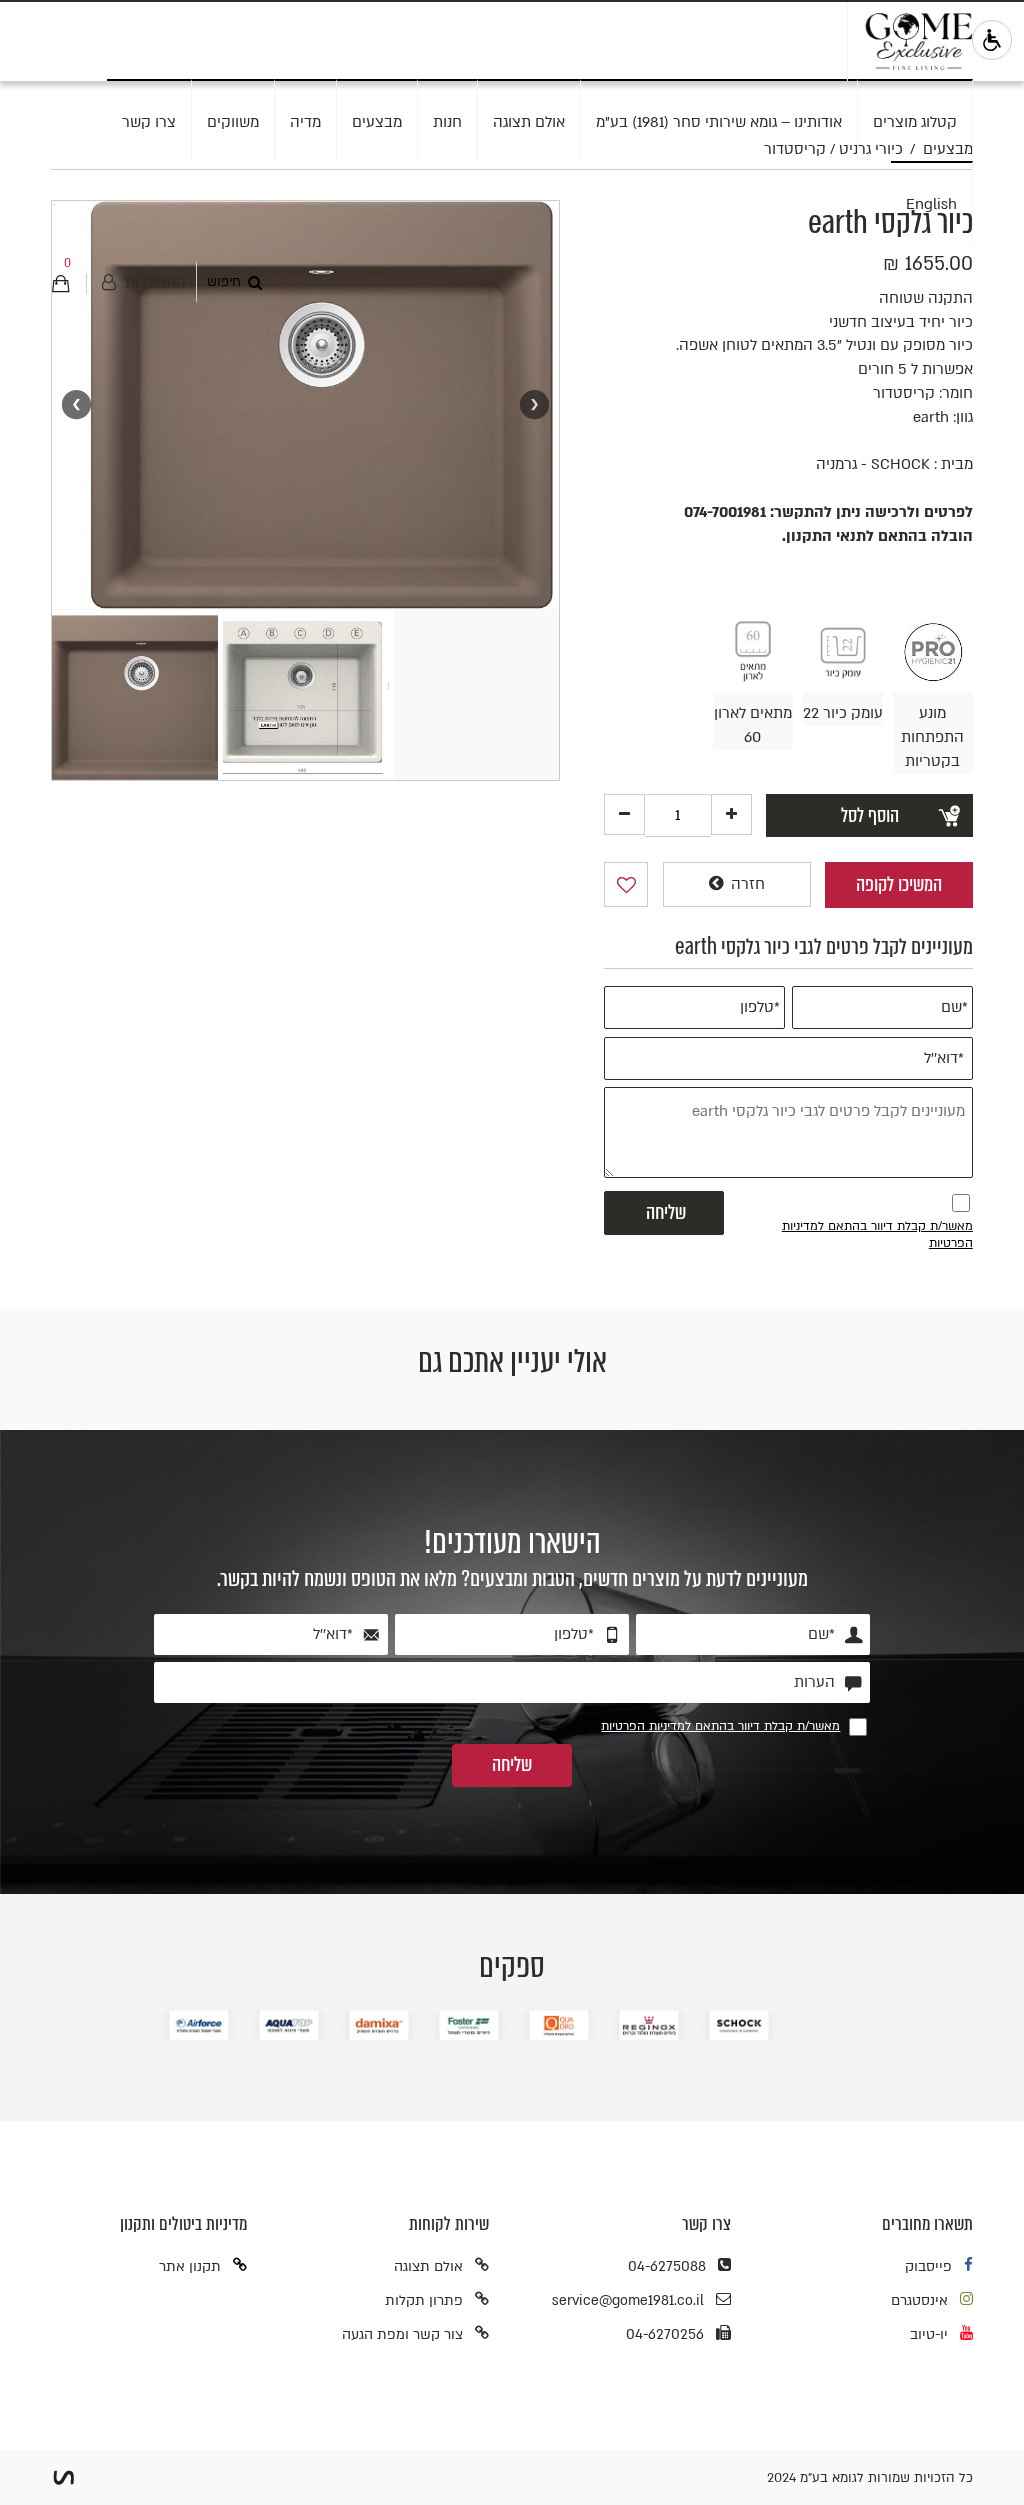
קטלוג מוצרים (915, 122)
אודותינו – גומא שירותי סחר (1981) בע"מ (719, 122)
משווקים (233, 122)
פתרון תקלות (424, 2300)
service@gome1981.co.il (628, 2300)
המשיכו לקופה (899, 884)
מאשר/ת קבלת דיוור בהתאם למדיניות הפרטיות (720, 1726)
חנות (447, 122)
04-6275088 (667, 2266)
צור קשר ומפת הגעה (402, 2334)
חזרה (746, 884)
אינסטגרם (919, 2300)
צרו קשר (149, 122)
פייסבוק (928, 2266)
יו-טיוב (929, 2334)
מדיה (305, 122)
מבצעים (377, 122)
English (931, 204)
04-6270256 (665, 2334)
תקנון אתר (190, 2266)
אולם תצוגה (529, 122)
